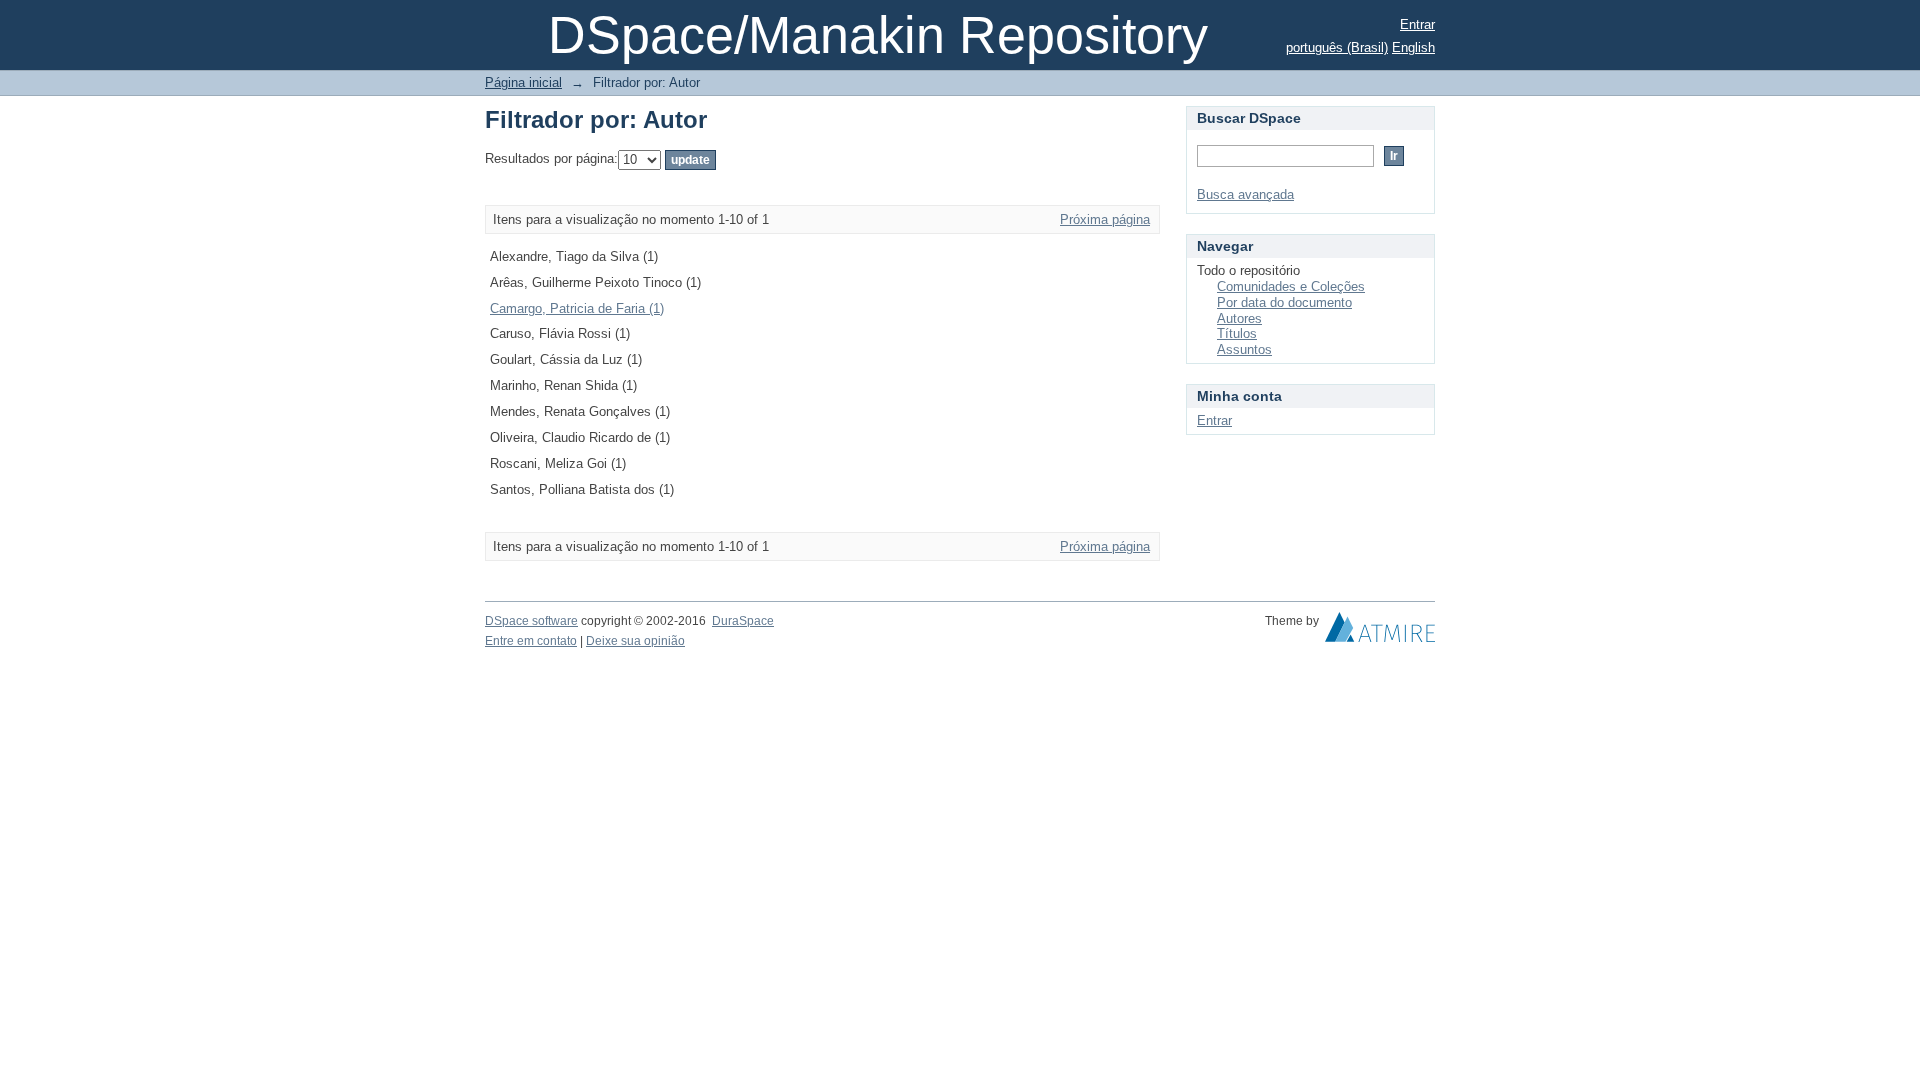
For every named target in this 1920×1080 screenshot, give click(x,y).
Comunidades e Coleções (1291, 286)
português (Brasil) (1337, 47)
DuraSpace (743, 621)
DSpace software (531, 621)
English (1413, 47)
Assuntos (1244, 349)
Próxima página (1105, 219)
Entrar (1417, 24)
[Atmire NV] (1380, 632)
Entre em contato (531, 641)
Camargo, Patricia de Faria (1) (577, 308)
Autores (1239, 318)
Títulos (1237, 333)
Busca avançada (1245, 194)
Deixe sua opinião (635, 641)
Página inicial (523, 82)
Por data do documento (1284, 302)
